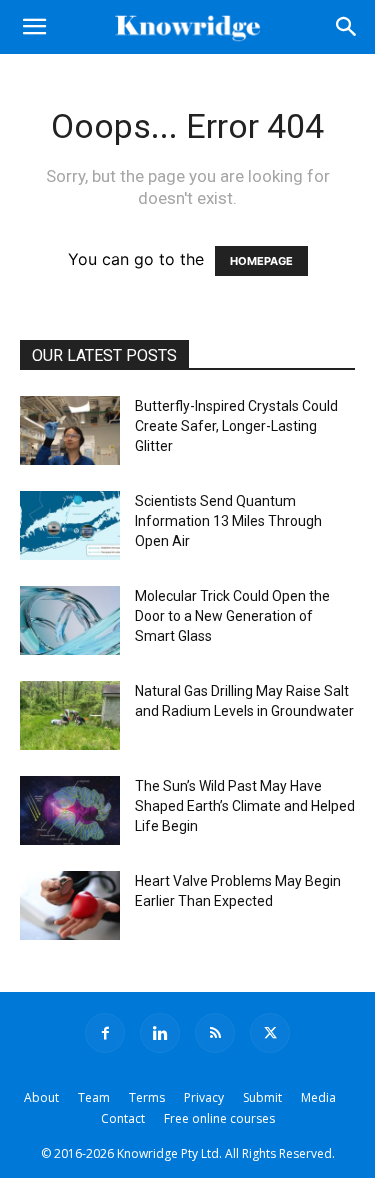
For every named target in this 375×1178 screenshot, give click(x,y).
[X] (270, 1033)
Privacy (204, 1097)
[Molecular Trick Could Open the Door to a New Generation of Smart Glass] (70, 620)
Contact (123, 1118)
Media (318, 1097)
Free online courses (219, 1118)
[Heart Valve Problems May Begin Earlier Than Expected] (70, 905)
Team (94, 1097)
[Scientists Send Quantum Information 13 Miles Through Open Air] (70, 525)
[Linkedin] (160, 1033)
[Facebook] (105, 1033)
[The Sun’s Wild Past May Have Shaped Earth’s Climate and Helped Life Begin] (70, 810)
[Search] (347, 27)
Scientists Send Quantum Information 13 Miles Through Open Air (228, 521)
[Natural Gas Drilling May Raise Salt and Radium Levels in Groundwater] (70, 715)
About (41, 1097)
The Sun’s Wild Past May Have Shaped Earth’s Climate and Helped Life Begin (245, 806)
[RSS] (215, 1033)
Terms (147, 1097)
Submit (262, 1097)
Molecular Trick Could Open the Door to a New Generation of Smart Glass (232, 616)
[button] (34, 27)
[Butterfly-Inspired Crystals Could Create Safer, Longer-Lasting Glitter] (70, 430)
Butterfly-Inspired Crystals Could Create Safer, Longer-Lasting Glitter (236, 426)
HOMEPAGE (261, 261)
